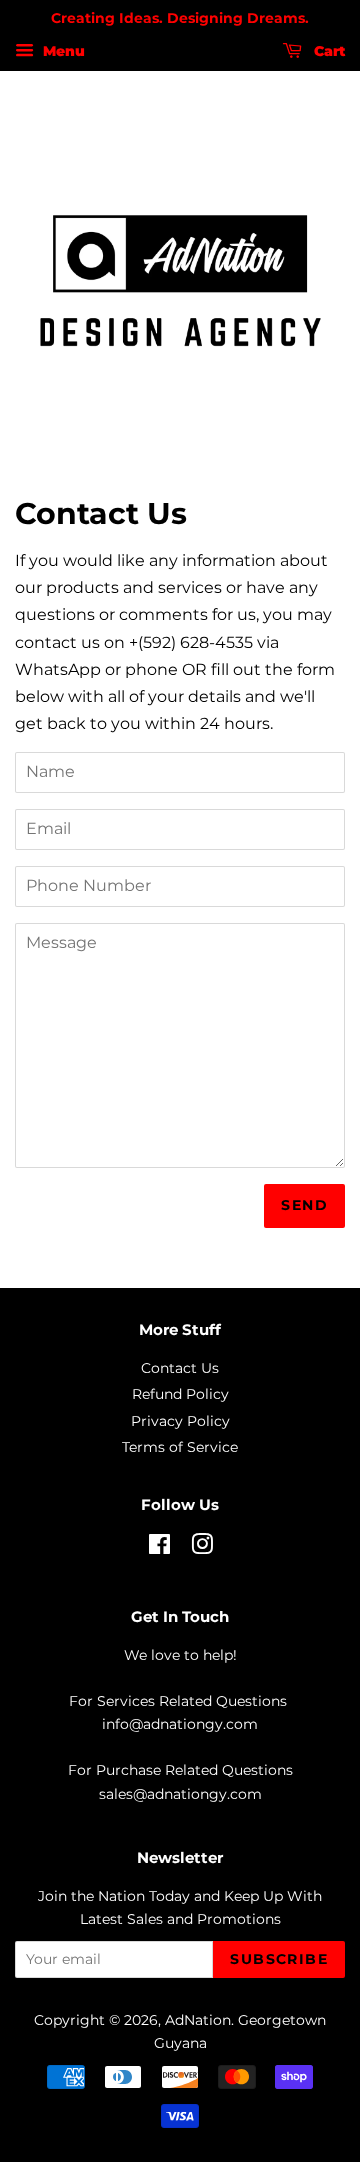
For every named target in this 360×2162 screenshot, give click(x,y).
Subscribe (279, 1959)
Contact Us (180, 1368)
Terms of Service (180, 1447)
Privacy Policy (180, 1421)
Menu (62, 51)
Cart (327, 51)
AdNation (198, 2020)
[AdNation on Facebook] (159, 1548)
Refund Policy (180, 1394)
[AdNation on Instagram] (202, 1548)
